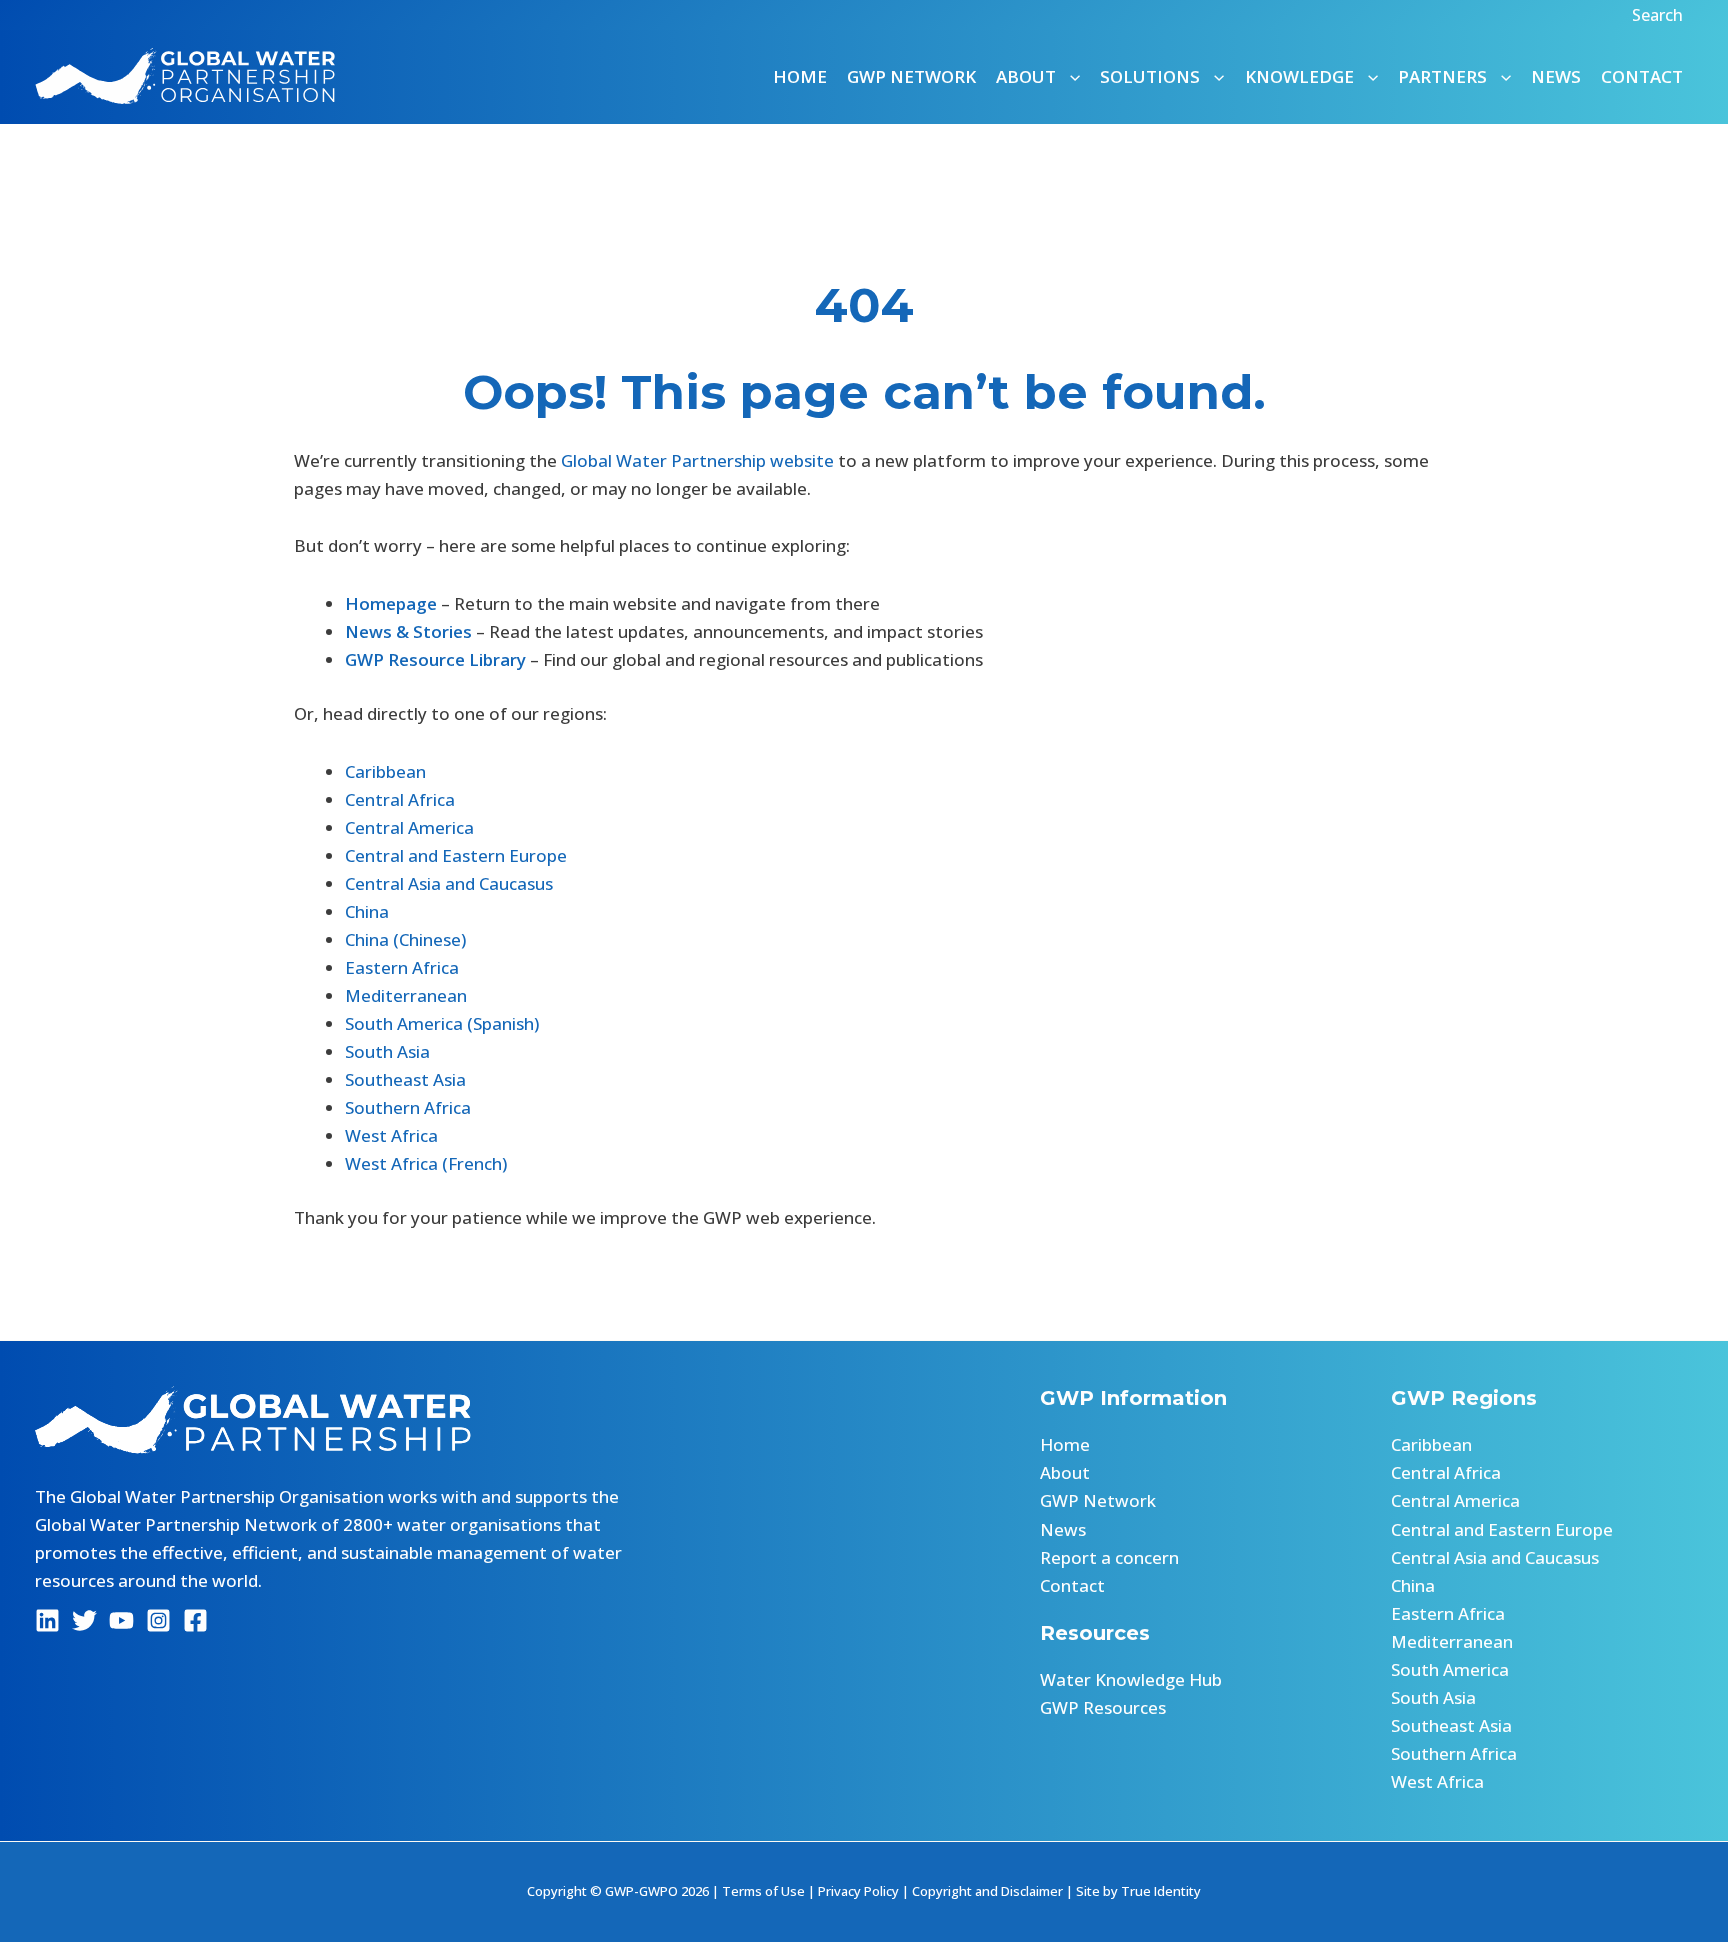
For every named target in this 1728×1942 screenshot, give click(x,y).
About (1065, 1472)
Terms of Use (763, 1891)
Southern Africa (408, 1107)
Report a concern (1109, 1557)
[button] (1660, 15)
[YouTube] (121, 1620)
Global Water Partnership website (697, 460)
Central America (409, 827)
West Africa (391, 1135)
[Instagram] (158, 1620)
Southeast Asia (405, 1079)
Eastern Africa (402, 967)
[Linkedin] (47, 1620)
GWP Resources (1103, 1707)
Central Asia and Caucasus (449, 883)
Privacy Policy (858, 1891)
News (1556, 76)
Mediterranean (406, 995)
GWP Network (911, 76)
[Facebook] (195, 1620)
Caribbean (385, 771)
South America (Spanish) (442, 1023)
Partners (1442, 76)
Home (800, 76)
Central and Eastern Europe (456, 855)
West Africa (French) (426, 1163)
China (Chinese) (405, 939)
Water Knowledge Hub (1131, 1679)
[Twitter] (84, 1620)
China (367, 911)
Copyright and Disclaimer (987, 1891)
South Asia (387, 1051)
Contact (1642, 76)
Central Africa (400, 799)
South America (1450, 1669)
